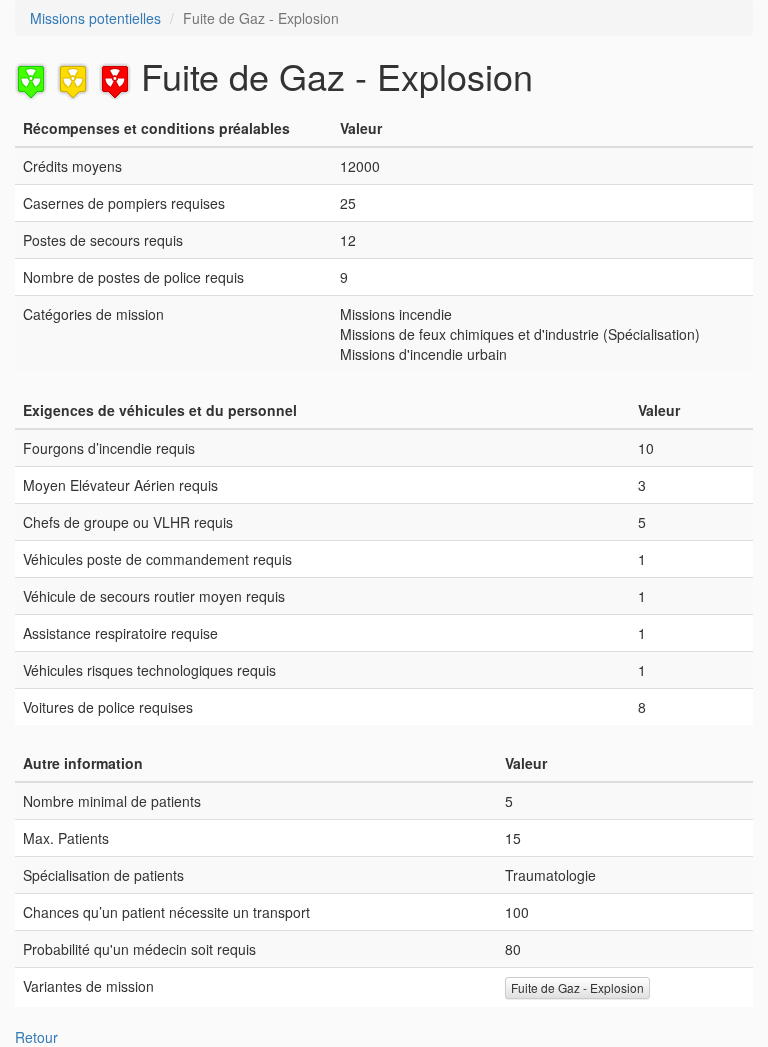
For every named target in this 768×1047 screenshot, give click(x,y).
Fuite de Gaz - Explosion (577, 987)
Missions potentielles (95, 18)
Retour (36, 1037)
